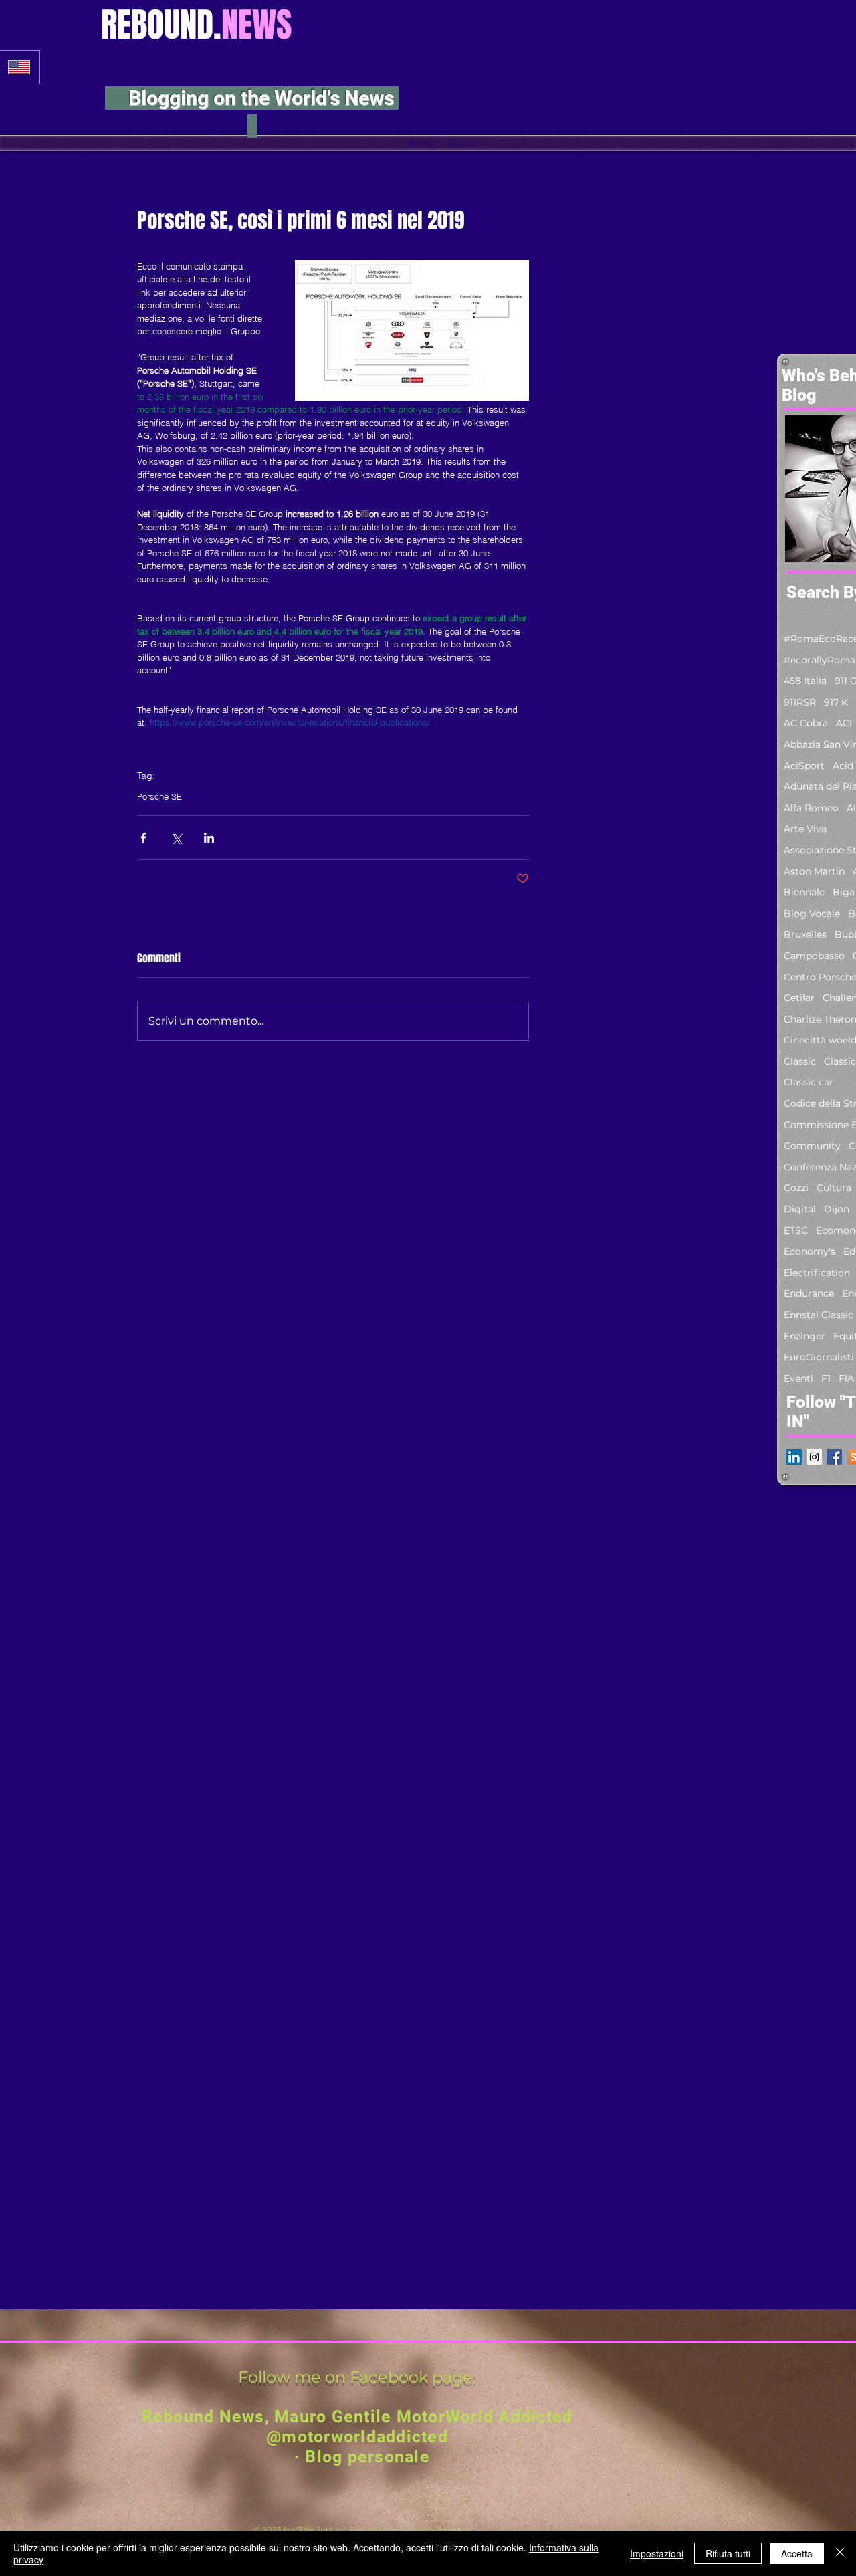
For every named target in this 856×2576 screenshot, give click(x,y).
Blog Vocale (812, 914)
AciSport (804, 766)
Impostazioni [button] (657, 2553)
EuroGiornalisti (819, 1357)
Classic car (809, 1082)
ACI (844, 723)
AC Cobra (806, 723)
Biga (844, 892)
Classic (800, 1061)
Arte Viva (805, 829)
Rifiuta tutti (728, 2553)
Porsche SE (159, 796)
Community (812, 1146)
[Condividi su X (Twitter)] (176, 838)
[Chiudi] (840, 2553)
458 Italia (805, 681)
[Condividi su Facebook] (143, 838)
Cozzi (796, 1188)
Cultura (834, 1188)
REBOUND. (197, 25)
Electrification (817, 1273)
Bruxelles (805, 934)
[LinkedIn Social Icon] (794, 1457)
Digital (800, 1209)
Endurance (809, 1293)
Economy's (810, 1251)
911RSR (800, 702)
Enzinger (805, 1336)
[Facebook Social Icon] (834, 1457)
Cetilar (799, 998)
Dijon (837, 1209)
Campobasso (814, 956)
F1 (826, 1378)
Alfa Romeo (811, 808)
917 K (836, 702)
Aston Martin (814, 871)
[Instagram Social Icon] (814, 1457)
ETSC (796, 1230)
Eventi (798, 1378)
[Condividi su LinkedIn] (209, 838)
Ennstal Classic (819, 1315)
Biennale (804, 892)
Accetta (797, 2553)
